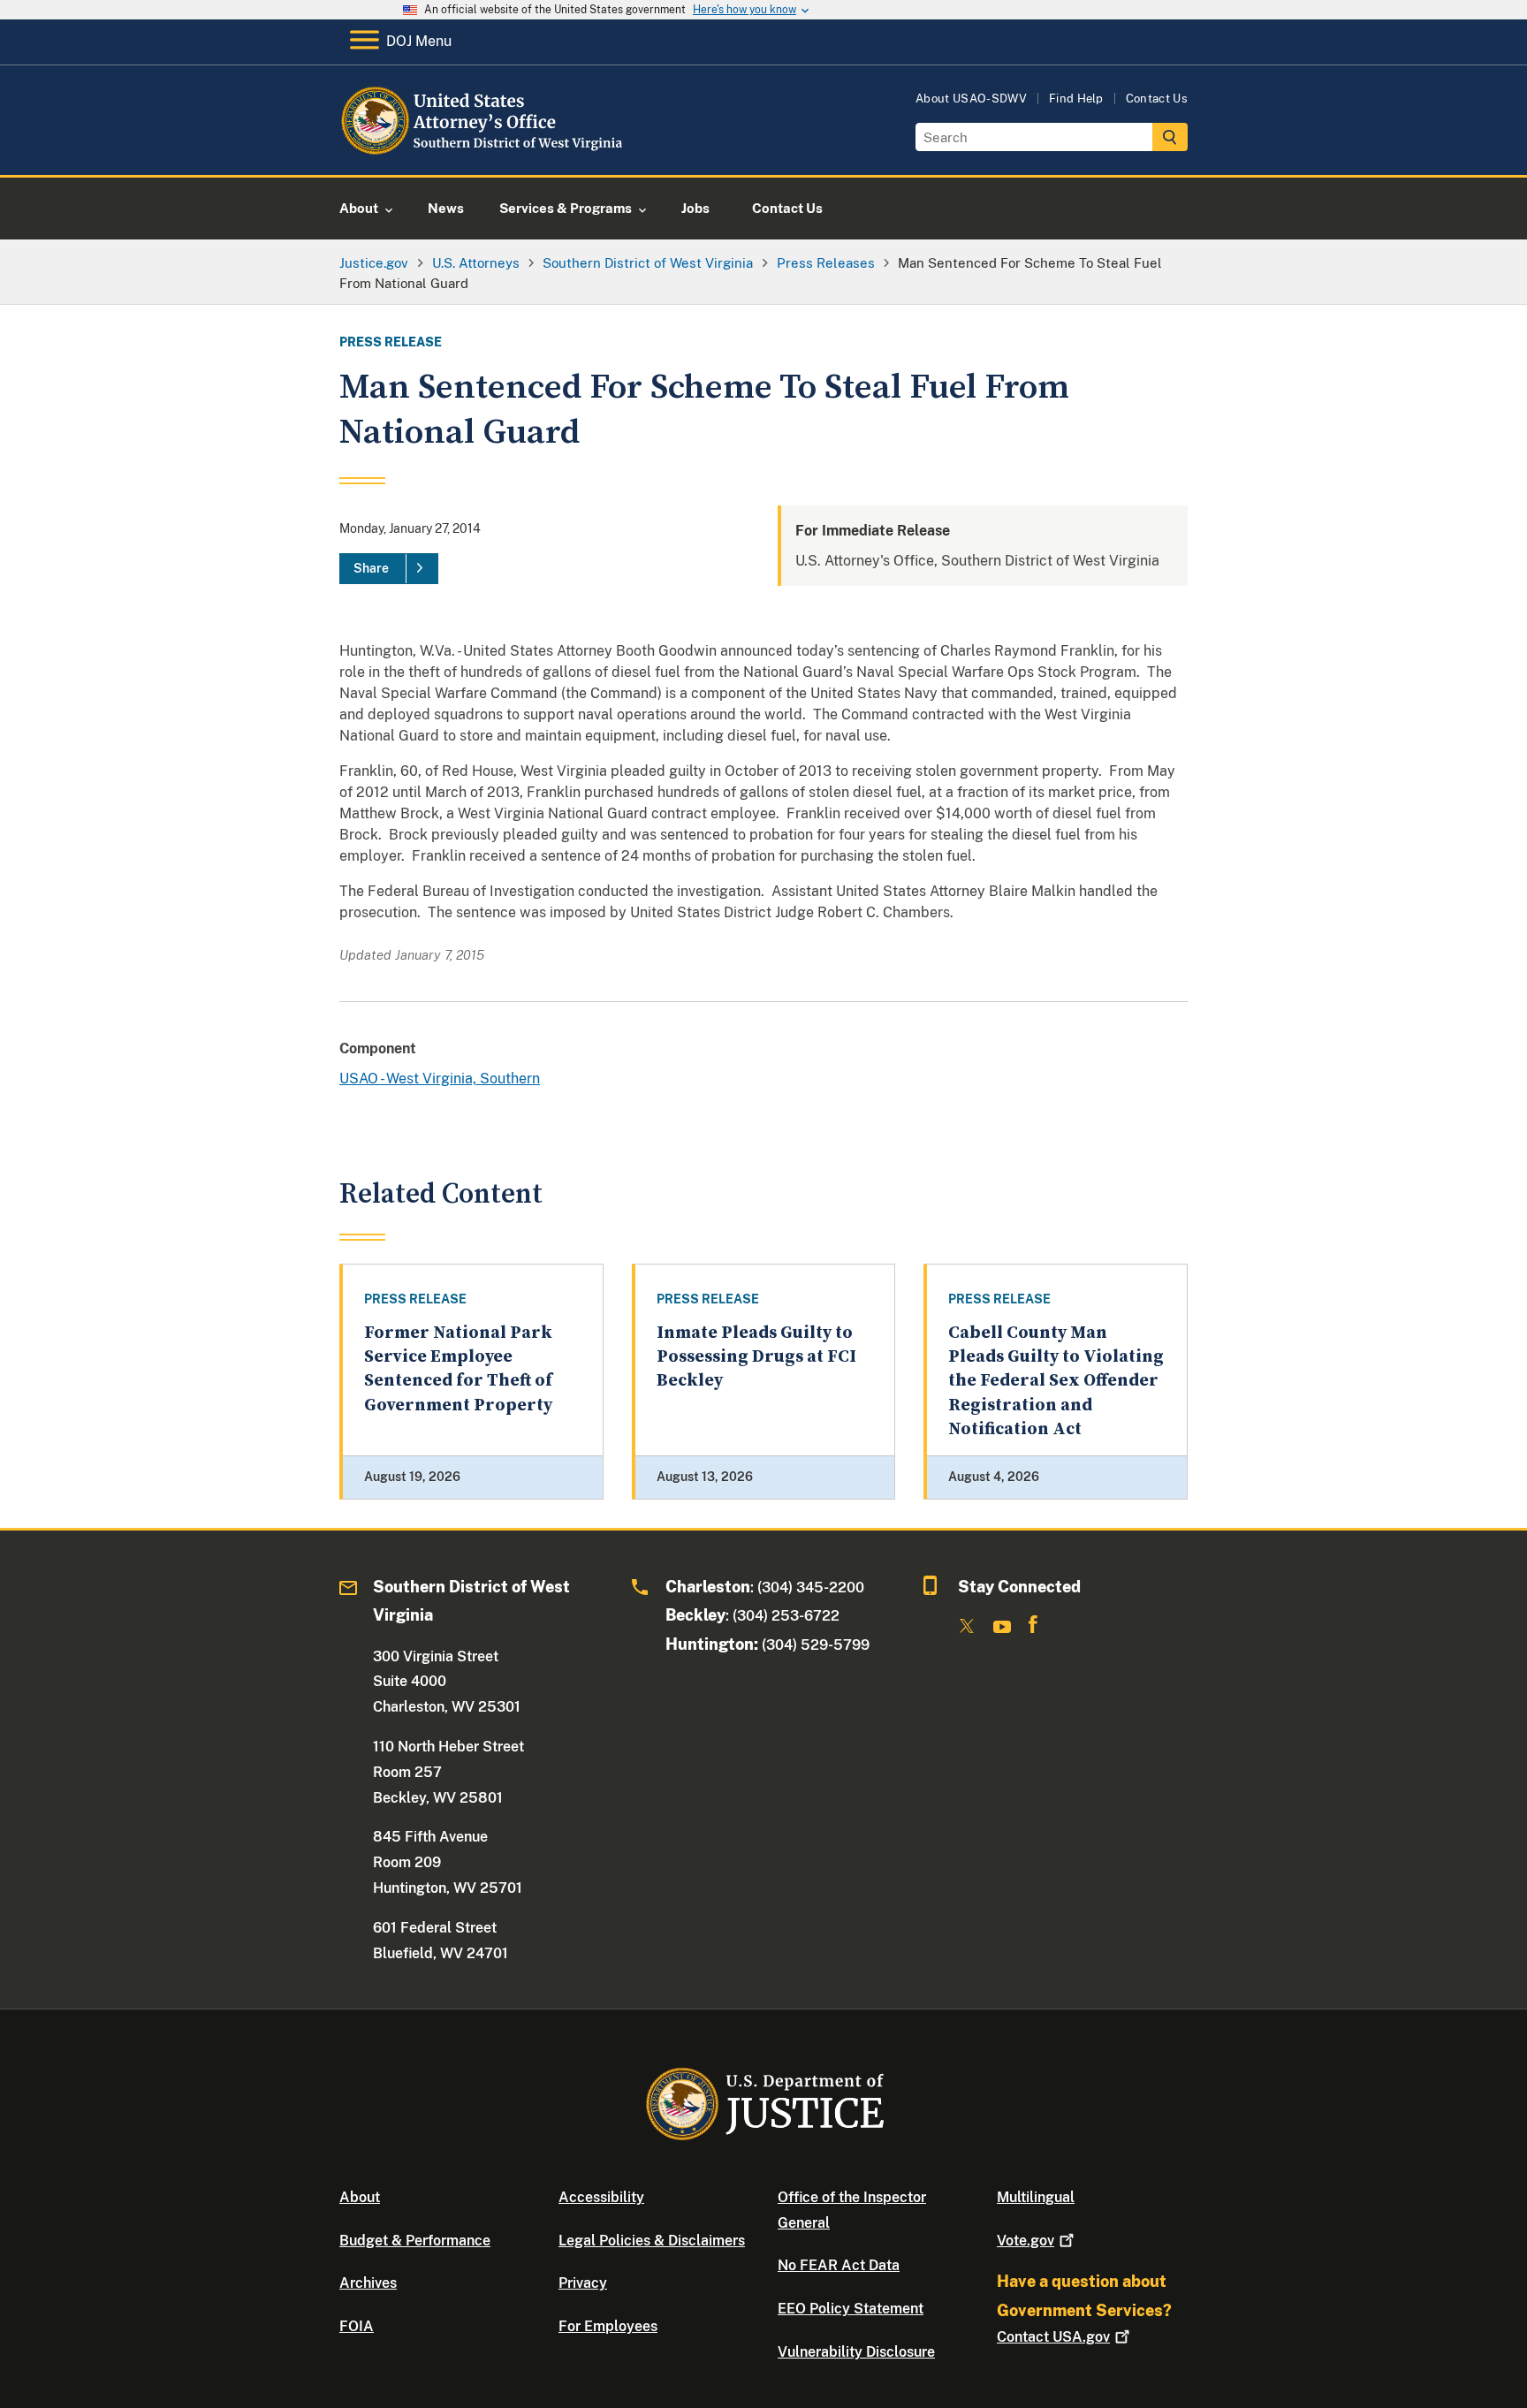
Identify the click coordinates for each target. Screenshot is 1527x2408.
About (360, 2197)
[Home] (483, 154)
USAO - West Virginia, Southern (440, 1079)
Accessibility (601, 2197)
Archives (368, 2283)
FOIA (357, 2326)
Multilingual (1036, 2197)
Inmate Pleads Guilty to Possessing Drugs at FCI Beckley (756, 1357)
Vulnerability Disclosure (856, 2352)
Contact (1053, 2337)
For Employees (608, 2326)
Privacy (583, 2283)
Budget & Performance (415, 2241)
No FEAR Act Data (839, 2265)
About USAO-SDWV (971, 99)
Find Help (1076, 99)
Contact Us (1157, 99)
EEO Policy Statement (851, 2309)
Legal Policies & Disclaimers (652, 2241)
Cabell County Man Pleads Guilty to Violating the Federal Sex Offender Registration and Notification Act (1056, 1381)
